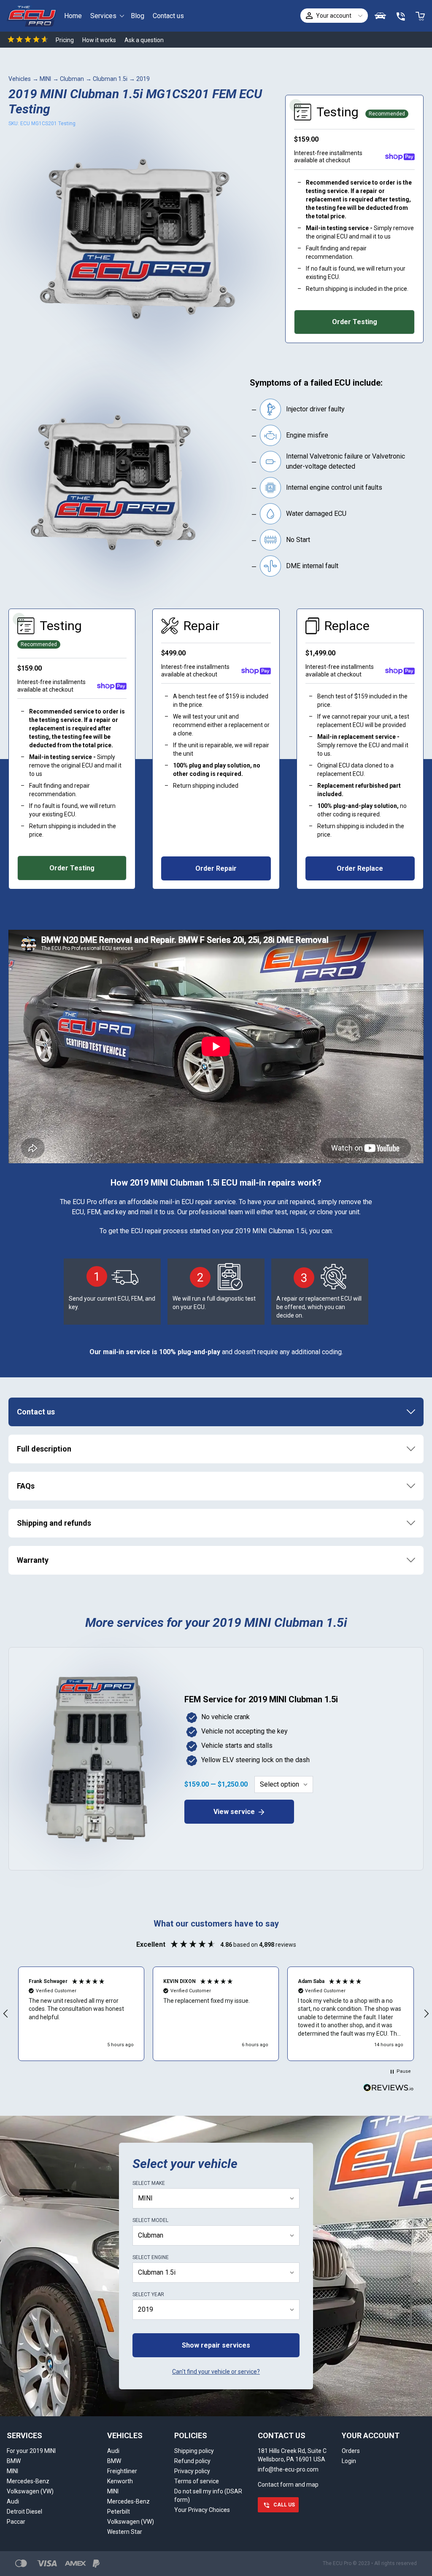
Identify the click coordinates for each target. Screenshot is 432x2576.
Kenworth (120, 2481)
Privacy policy (192, 2471)
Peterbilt (119, 2512)
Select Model (150, 2220)
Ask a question (144, 40)
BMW (14, 2461)
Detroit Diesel (24, 2512)
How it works (99, 40)
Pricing (65, 40)
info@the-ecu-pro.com (288, 2469)
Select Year (148, 2294)
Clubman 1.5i (110, 79)
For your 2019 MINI (31, 2451)
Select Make (149, 2183)
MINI (45, 79)
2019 (143, 79)
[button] (81, 2014)
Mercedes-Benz (28, 2481)
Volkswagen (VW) (30, 2491)
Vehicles (20, 79)
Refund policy (192, 2461)
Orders (351, 2451)
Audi (13, 2501)
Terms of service (197, 2481)
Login (349, 2461)
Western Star (125, 2532)
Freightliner (122, 2471)
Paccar (16, 2522)
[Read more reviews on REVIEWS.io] (389, 2089)
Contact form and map (288, 2485)
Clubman (72, 79)
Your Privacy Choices (202, 2510)
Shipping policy (194, 2451)
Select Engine (151, 2257)
